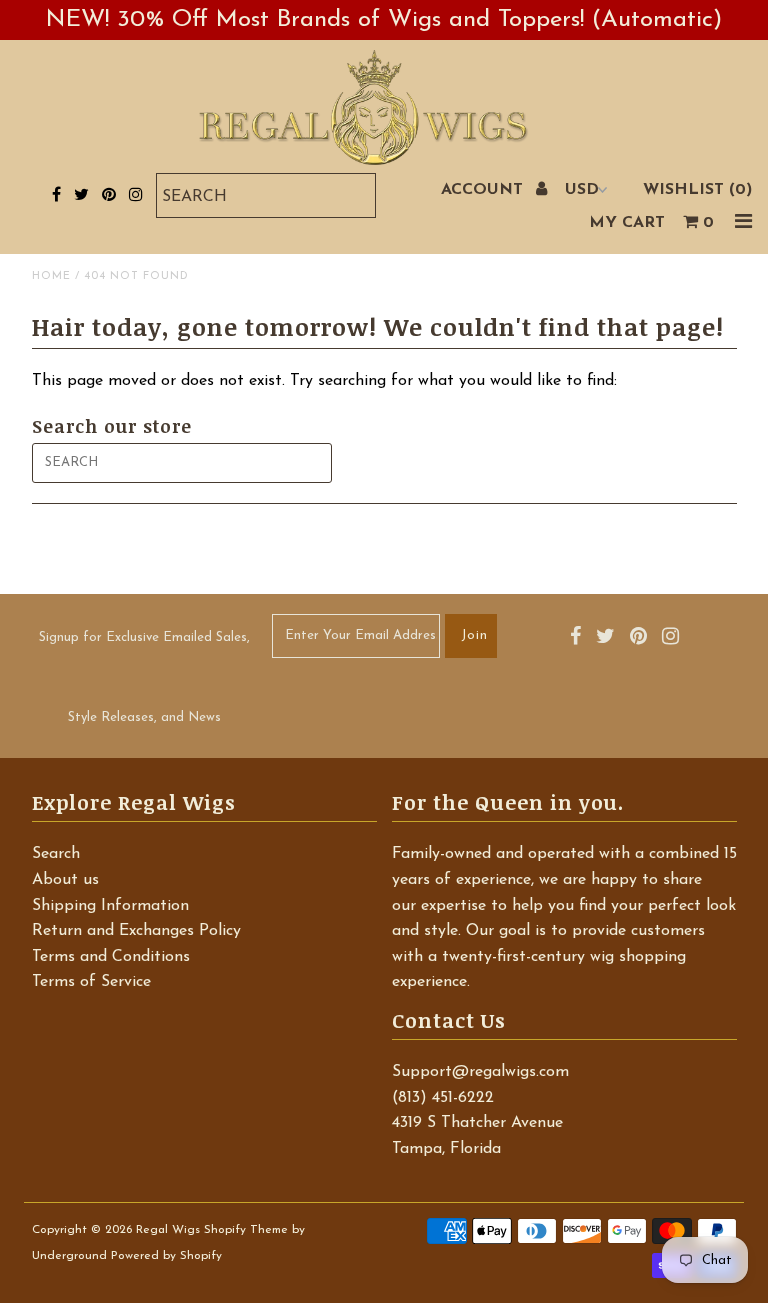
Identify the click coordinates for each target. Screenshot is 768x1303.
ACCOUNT (484, 190)
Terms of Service (91, 982)
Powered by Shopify (166, 1256)
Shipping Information (110, 906)
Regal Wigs (168, 1230)
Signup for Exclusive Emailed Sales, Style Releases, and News (144, 677)
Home (51, 276)
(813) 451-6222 (443, 1098)
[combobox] (266, 195)
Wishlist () (697, 190)
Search (56, 854)
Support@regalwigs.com (480, 1072)
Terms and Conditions (111, 957)
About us (65, 880)
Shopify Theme (246, 1230)
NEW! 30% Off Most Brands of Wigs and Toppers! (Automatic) (384, 20)
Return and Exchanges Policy (136, 931)
